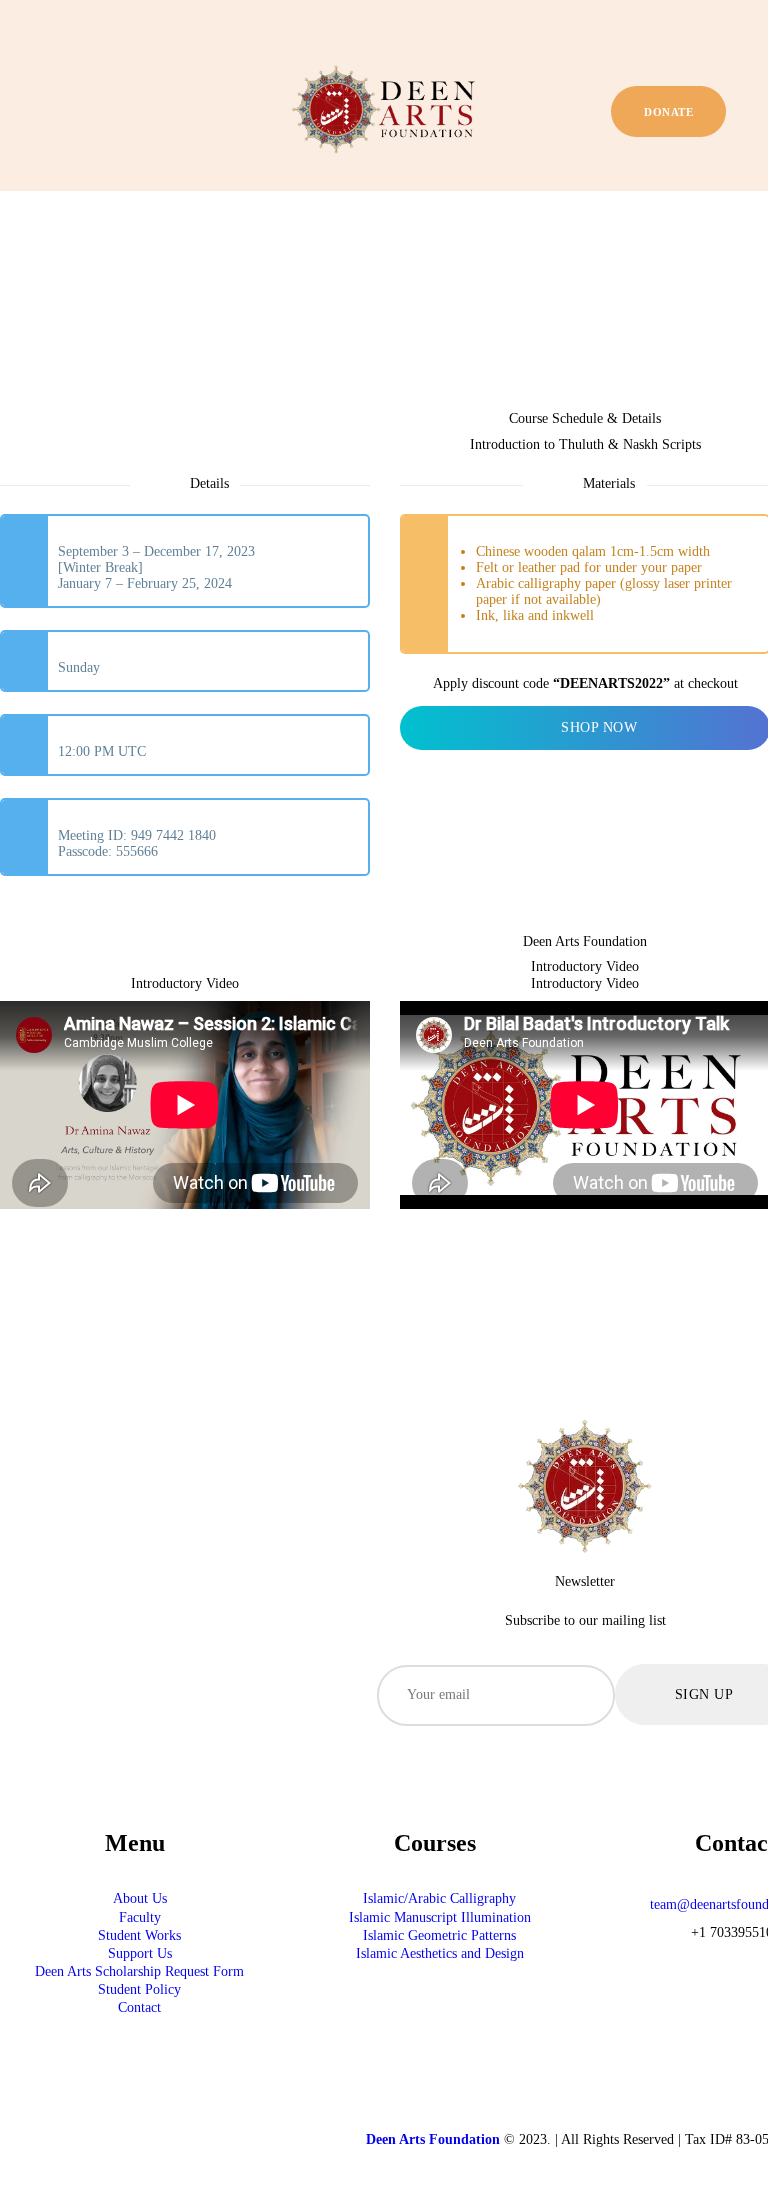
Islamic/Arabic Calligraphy (439, 1898)
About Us (140, 1898)
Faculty (140, 1917)
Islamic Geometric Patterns (439, 1935)
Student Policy (139, 1989)
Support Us (140, 1953)
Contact (139, 2007)
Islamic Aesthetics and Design (440, 1953)
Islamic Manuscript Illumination (440, 1917)
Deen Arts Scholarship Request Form (139, 1971)
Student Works (139, 1935)
